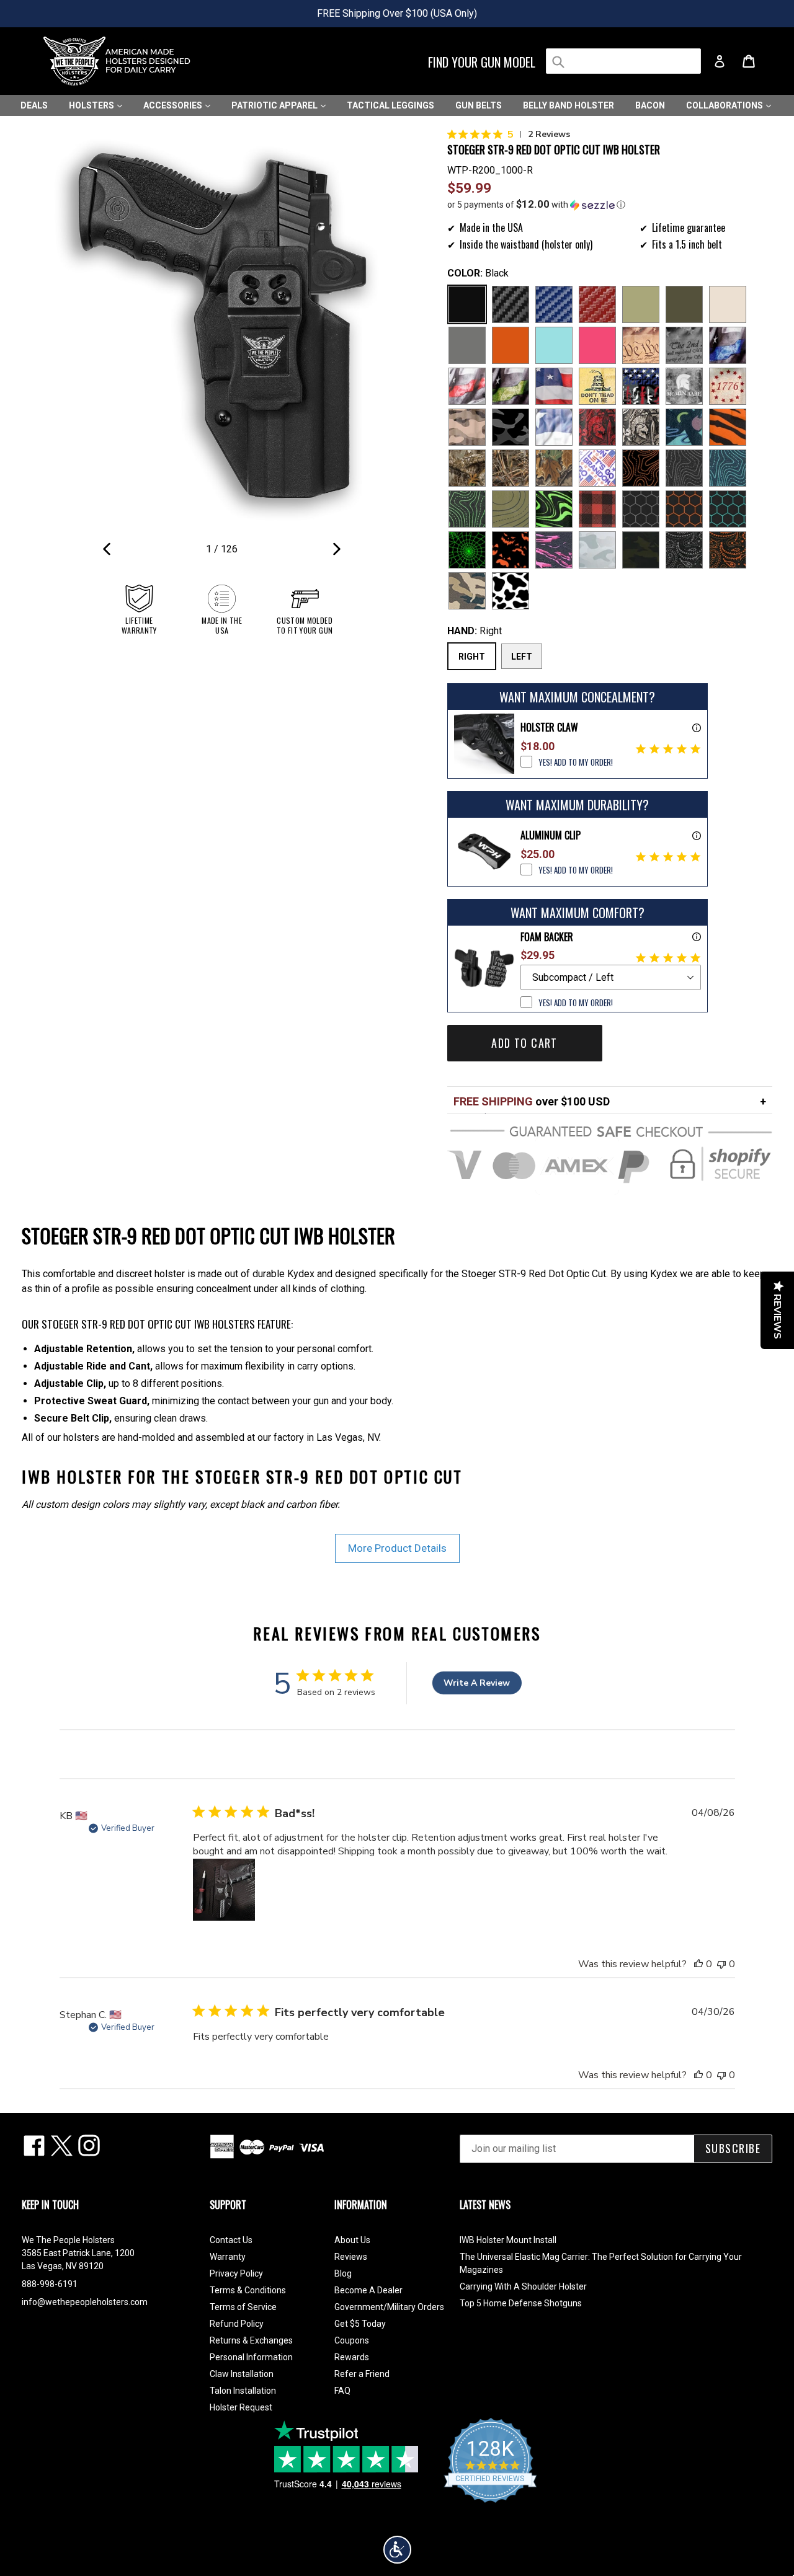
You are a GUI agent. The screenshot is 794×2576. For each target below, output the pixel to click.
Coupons (352, 2340)
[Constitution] (641, 345)
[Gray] (467, 345)
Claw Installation (242, 2374)
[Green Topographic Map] (467, 509)
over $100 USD (532, 1101)
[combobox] (623, 61)
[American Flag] (554, 386)
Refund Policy (237, 2324)
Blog (343, 2273)
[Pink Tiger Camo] (554, 550)
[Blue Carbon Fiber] (554, 304)
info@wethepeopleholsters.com (85, 2302)
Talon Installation (243, 2391)
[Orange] (511, 345)
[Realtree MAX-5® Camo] (511, 468)
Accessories (174, 105)
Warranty (228, 2257)
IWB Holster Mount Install (508, 2240)
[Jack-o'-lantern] (511, 550)
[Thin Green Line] (511, 386)
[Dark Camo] (511, 427)
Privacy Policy (236, 2273)
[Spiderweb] (467, 550)
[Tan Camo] (467, 427)
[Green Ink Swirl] (554, 509)
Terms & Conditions (248, 2290)
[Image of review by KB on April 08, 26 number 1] (224, 1890)
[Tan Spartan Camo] (641, 427)
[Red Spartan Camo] (597, 427)
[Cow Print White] (511, 591)
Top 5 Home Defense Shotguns (521, 2303)
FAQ (342, 2391)
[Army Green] (641, 304)
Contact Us (231, 2240)
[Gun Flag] (641, 386)
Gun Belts (479, 105)
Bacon (650, 105)
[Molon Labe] (684, 386)
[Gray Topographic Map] (684, 468)
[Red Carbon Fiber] (597, 304)
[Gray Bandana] (684, 550)
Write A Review (477, 1683)
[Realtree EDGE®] (467, 468)
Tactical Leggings (390, 105)
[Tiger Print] (728, 427)
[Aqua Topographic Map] (728, 468)
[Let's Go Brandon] (597, 468)
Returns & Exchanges (251, 2340)
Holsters (92, 105)
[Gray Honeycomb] (641, 509)
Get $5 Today (360, 2324)
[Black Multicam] (641, 550)
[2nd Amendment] (684, 345)
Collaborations (725, 105)
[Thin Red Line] (467, 386)
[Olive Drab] (684, 304)
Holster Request (241, 2407)
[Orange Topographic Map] (641, 468)
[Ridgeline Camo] (467, 591)
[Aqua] (554, 345)
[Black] (467, 304)
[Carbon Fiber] (511, 304)
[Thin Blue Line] (728, 345)
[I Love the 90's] (684, 427)
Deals (34, 105)
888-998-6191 (50, 2284)
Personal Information (251, 2357)
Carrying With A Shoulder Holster (523, 2286)
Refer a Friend (362, 2374)
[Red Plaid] (597, 509)
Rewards (352, 2357)
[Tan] (728, 304)
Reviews (351, 2257)
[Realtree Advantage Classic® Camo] (554, 468)
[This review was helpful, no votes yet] (698, 1964)
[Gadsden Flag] (597, 386)
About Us (352, 2240)
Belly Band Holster (569, 105)
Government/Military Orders (389, 2307)
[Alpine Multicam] (597, 550)
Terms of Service (243, 2307)
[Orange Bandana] (728, 550)
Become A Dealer (368, 2290)
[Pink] (597, 345)
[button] (610, 205)
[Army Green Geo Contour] (511, 509)
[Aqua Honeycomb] (728, 509)
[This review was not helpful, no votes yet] (721, 1964)
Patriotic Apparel (275, 105)
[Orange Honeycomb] (684, 509)
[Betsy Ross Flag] (728, 386)
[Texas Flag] (554, 427)
